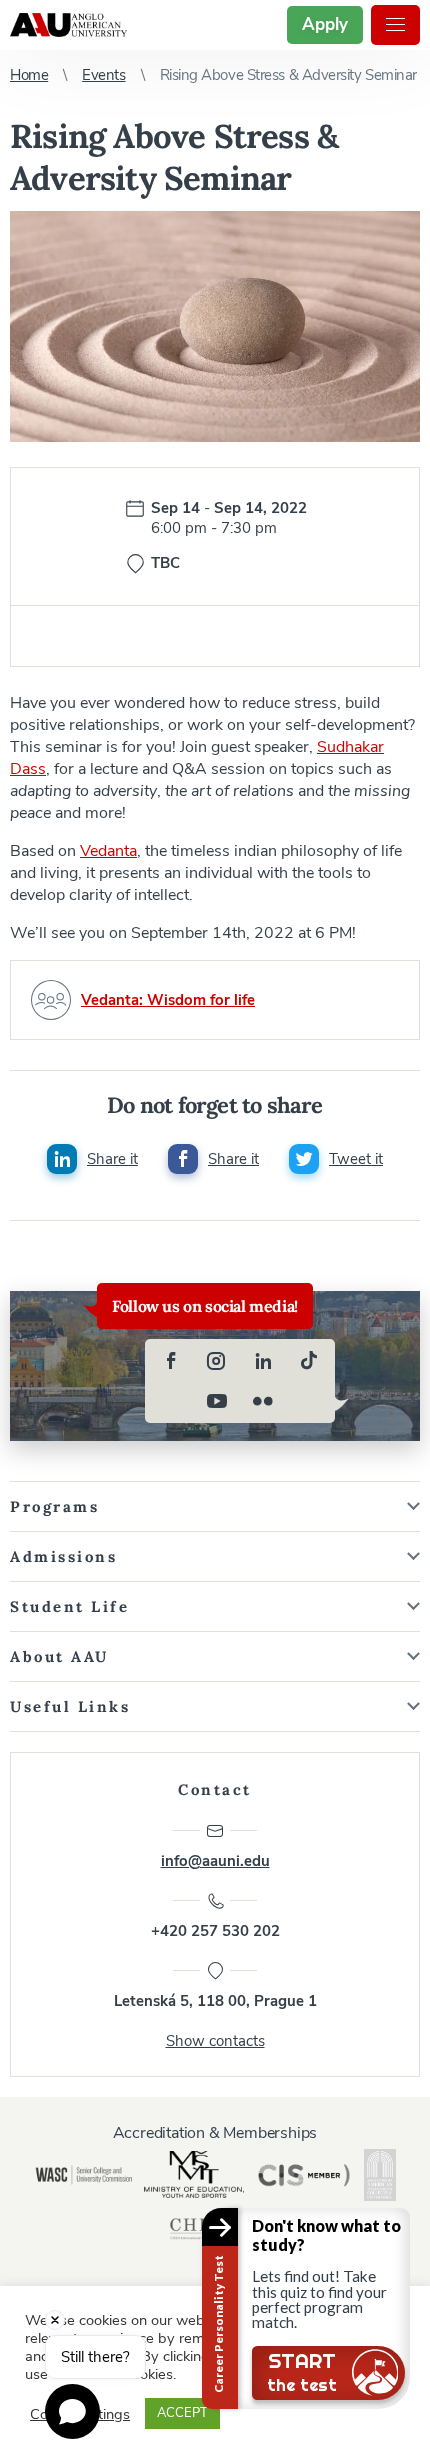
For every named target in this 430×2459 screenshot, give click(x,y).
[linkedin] (263, 1361)
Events (103, 75)
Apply (325, 24)
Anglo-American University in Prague (68, 25)
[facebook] (171, 1361)
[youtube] (217, 1401)
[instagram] (217, 1361)
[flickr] (263, 1401)
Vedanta (108, 851)
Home (29, 75)
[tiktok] (309, 1361)
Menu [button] (395, 25)
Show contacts (215, 2041)
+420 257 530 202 (215, 1931)
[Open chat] (72, 2411)
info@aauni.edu (215, 1861)
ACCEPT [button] (182, 2413)
